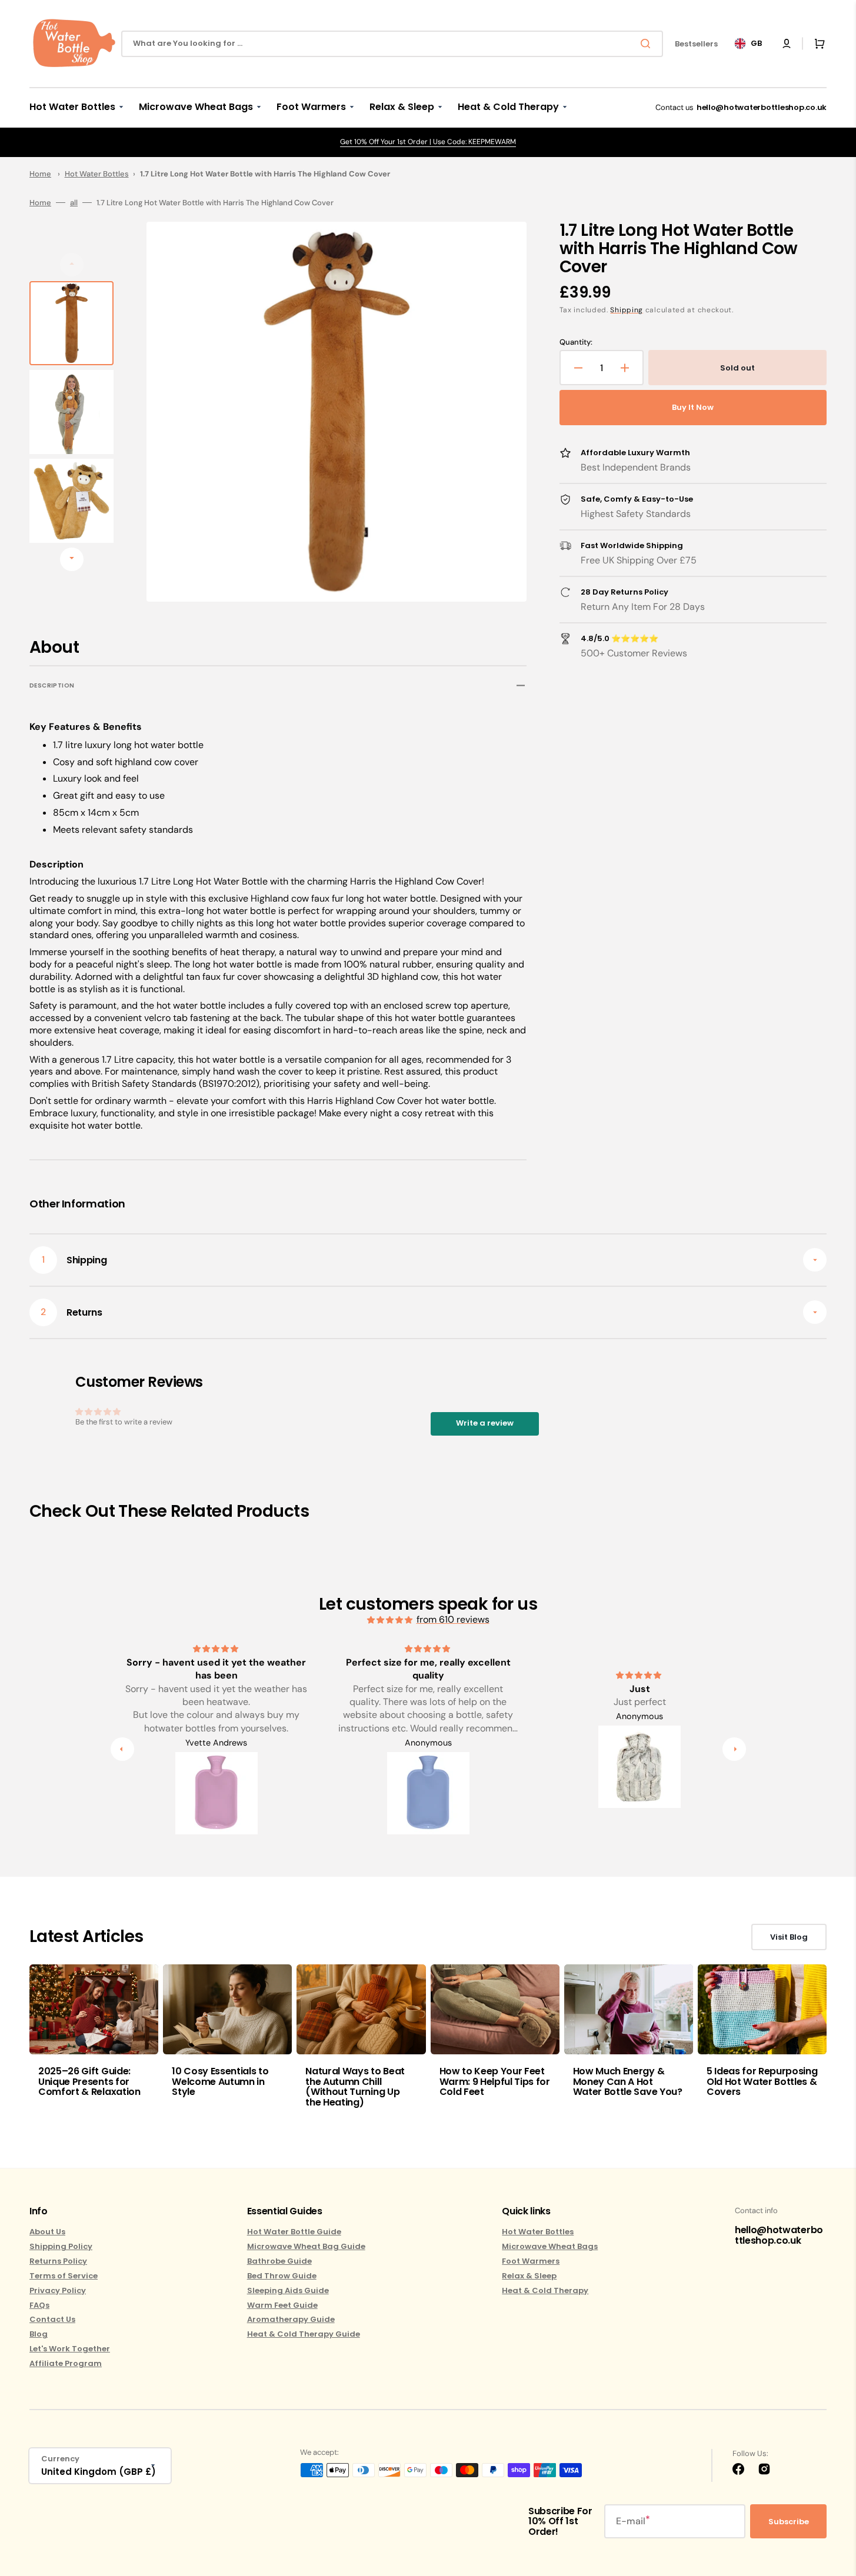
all (74, 203)
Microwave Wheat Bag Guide (306, 2246)
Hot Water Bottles (97, 174)
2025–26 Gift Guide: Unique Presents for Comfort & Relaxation (89, 2081)
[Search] (648, 44)
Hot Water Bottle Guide (294, 2232)
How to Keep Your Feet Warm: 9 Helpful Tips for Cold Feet (495, 2081)
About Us (47, 2232)
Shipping (627, 310)
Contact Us (52, 2319)
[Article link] (94, 2043)
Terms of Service (64, 2276)
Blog (39, 2334)
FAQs (39, 2305)
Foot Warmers (531, 2261)
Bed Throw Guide (282, 2276)
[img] (391, 1620)
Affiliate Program (66, 2363)
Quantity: (576, 342)
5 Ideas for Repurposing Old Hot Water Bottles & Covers (762, 2081)
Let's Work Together (70, 2349)
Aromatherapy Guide (291, 2319)
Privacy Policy (58, 2290)
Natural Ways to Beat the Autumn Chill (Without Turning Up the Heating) (355, 2087)
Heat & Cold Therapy (545, 2290)
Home (40, 174)
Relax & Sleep (529, 2276)
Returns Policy (58, 2261)
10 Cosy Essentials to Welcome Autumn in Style (220, 2081)
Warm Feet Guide (282, 2305)
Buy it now (693, 407)
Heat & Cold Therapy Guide (304, 2334)
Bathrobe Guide (279, 2261)
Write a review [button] (485, 1423)
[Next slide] (72, 559)
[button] (787, 44)
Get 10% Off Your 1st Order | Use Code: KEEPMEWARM (428, 142)
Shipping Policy (61, 2246)
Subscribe (789, 2522)
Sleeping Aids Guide (288, 2290)
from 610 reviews (453, 1619)
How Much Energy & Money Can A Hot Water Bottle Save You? (628, 2081)
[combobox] (392, 44)
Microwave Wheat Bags (550, 2246)
